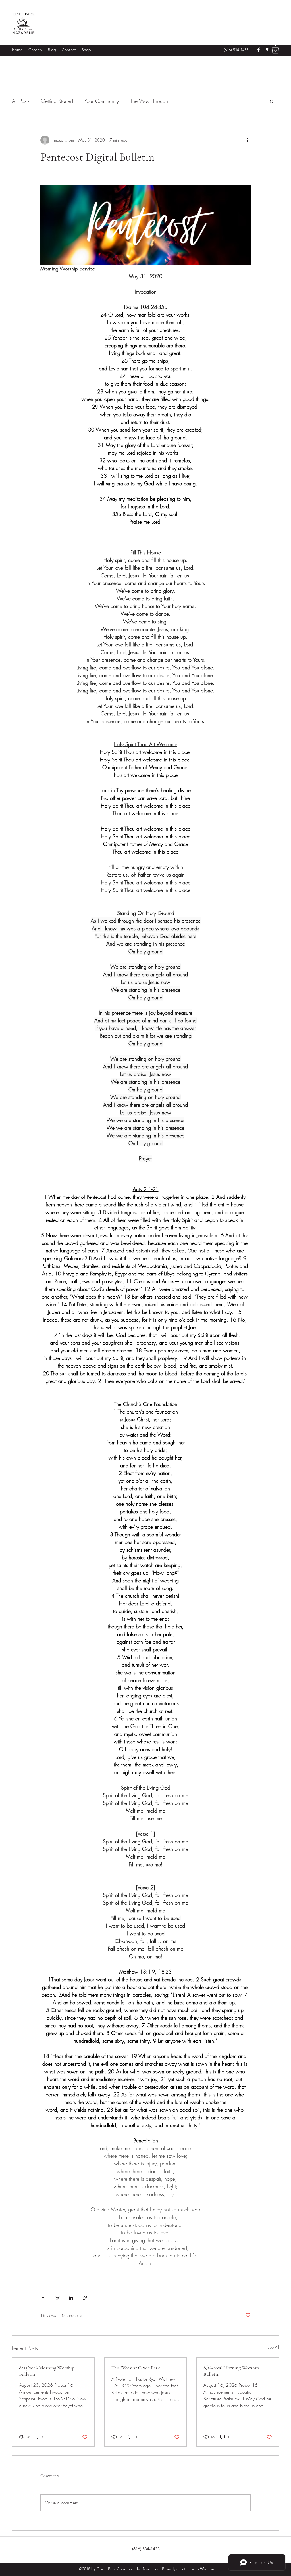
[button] (275, 50)
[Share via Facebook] (43, 2298)
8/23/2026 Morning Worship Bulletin (47, 2371)
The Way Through (149, 101)
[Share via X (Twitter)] (57, 2298)
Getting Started (57, 101)
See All (273, 2347)
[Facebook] (259, 50)
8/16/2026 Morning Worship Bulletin (231, 2371)
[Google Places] (267, 50)
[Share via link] (85, 2298)
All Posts (21, 101)
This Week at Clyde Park (136, 2368)
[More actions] (247, 140)
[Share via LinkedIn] (71, 2298)
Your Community (102, 101)
